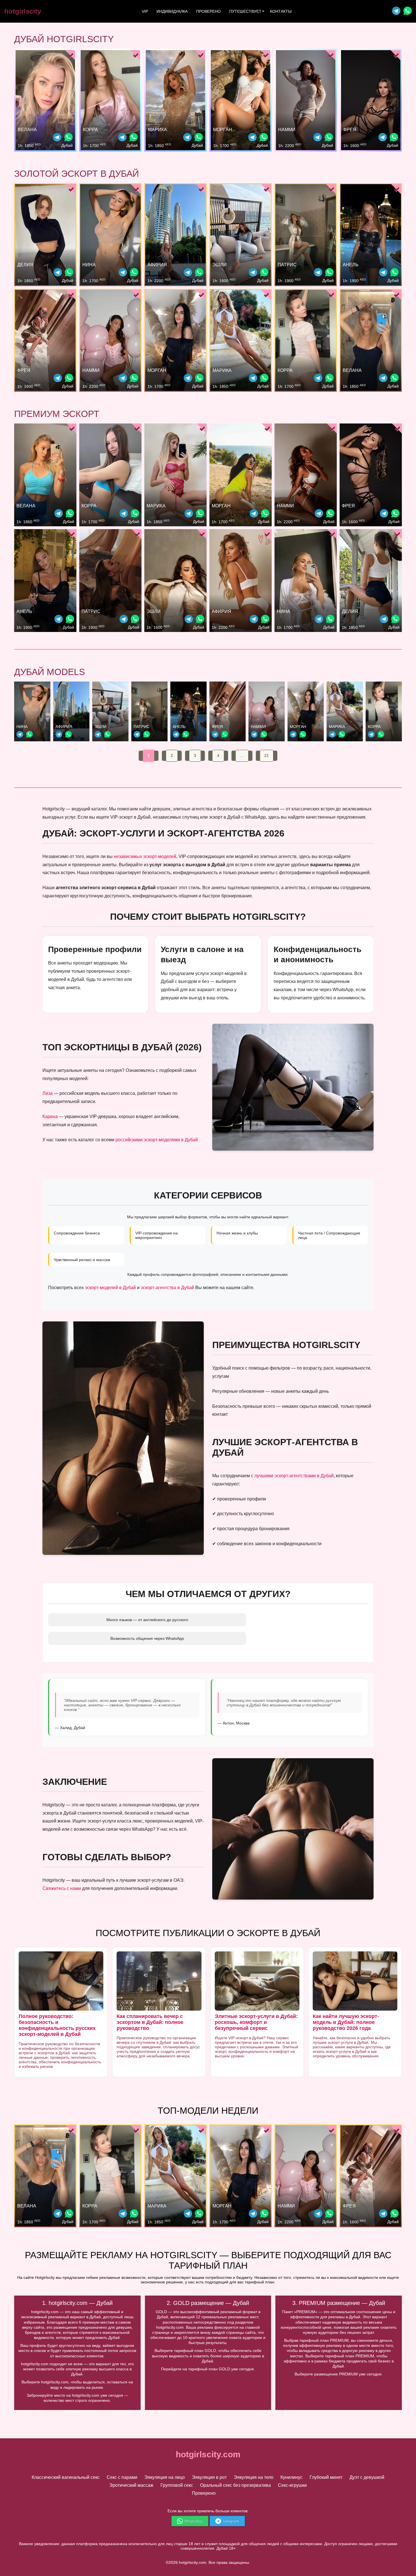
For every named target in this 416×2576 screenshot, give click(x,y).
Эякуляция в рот (209, 2477)
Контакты (281, 11)
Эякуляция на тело (254, 2477)
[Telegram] (396, 11)
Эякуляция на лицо (165, 2477)
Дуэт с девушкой (367, 2477)
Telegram (231, 2521)
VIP (145, 11)
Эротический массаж (131, 2485)
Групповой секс (177, 2485)
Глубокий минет (326, 2477)
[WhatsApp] (68, 138)
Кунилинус (291, 2477)
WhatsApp (193, 2521)
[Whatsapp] (408, 11)
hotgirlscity (23, 11)
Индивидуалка (172, 11)
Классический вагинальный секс (66, 2477)
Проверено (208, 11)
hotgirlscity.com (208, 2454)
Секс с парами (122, 2477)
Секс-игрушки (292, 2485)
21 (267, 755)
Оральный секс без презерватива (235, 2485)
